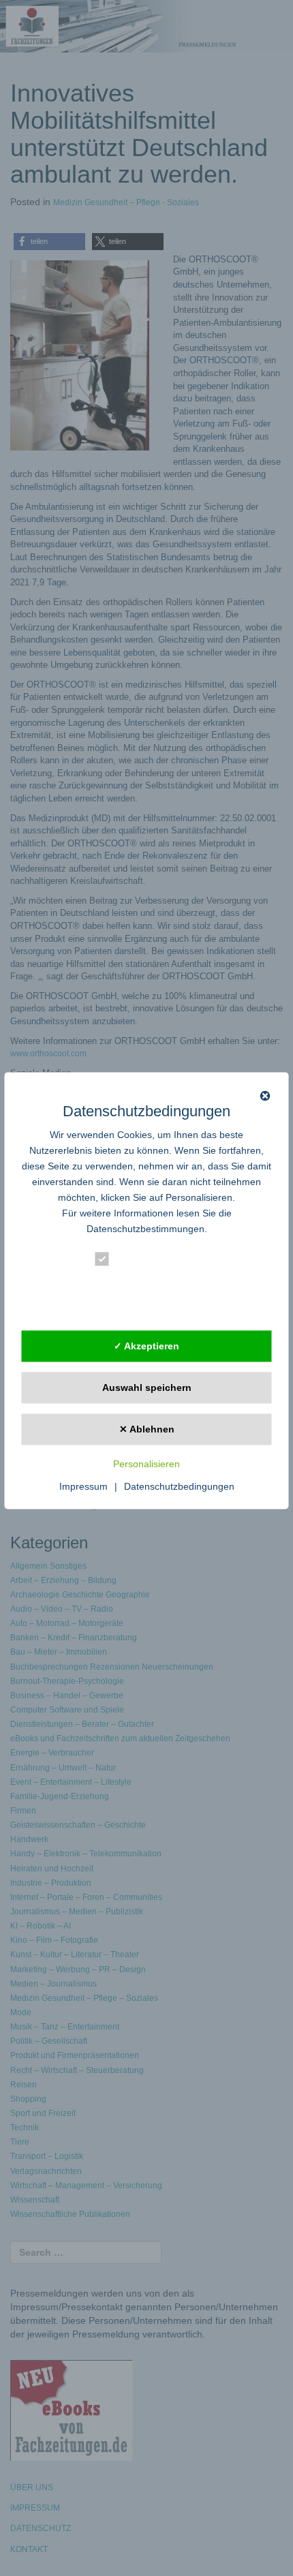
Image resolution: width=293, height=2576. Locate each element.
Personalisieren (146, 1465)
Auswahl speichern (147, 1387)
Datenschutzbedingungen (179, 1487)
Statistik (136, 1284)
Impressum (83, 1487)
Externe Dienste (156, 1307)
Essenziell (141, 1262)
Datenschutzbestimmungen (145, 1229)
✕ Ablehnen (147, 1429)
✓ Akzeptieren (146, 1346)
